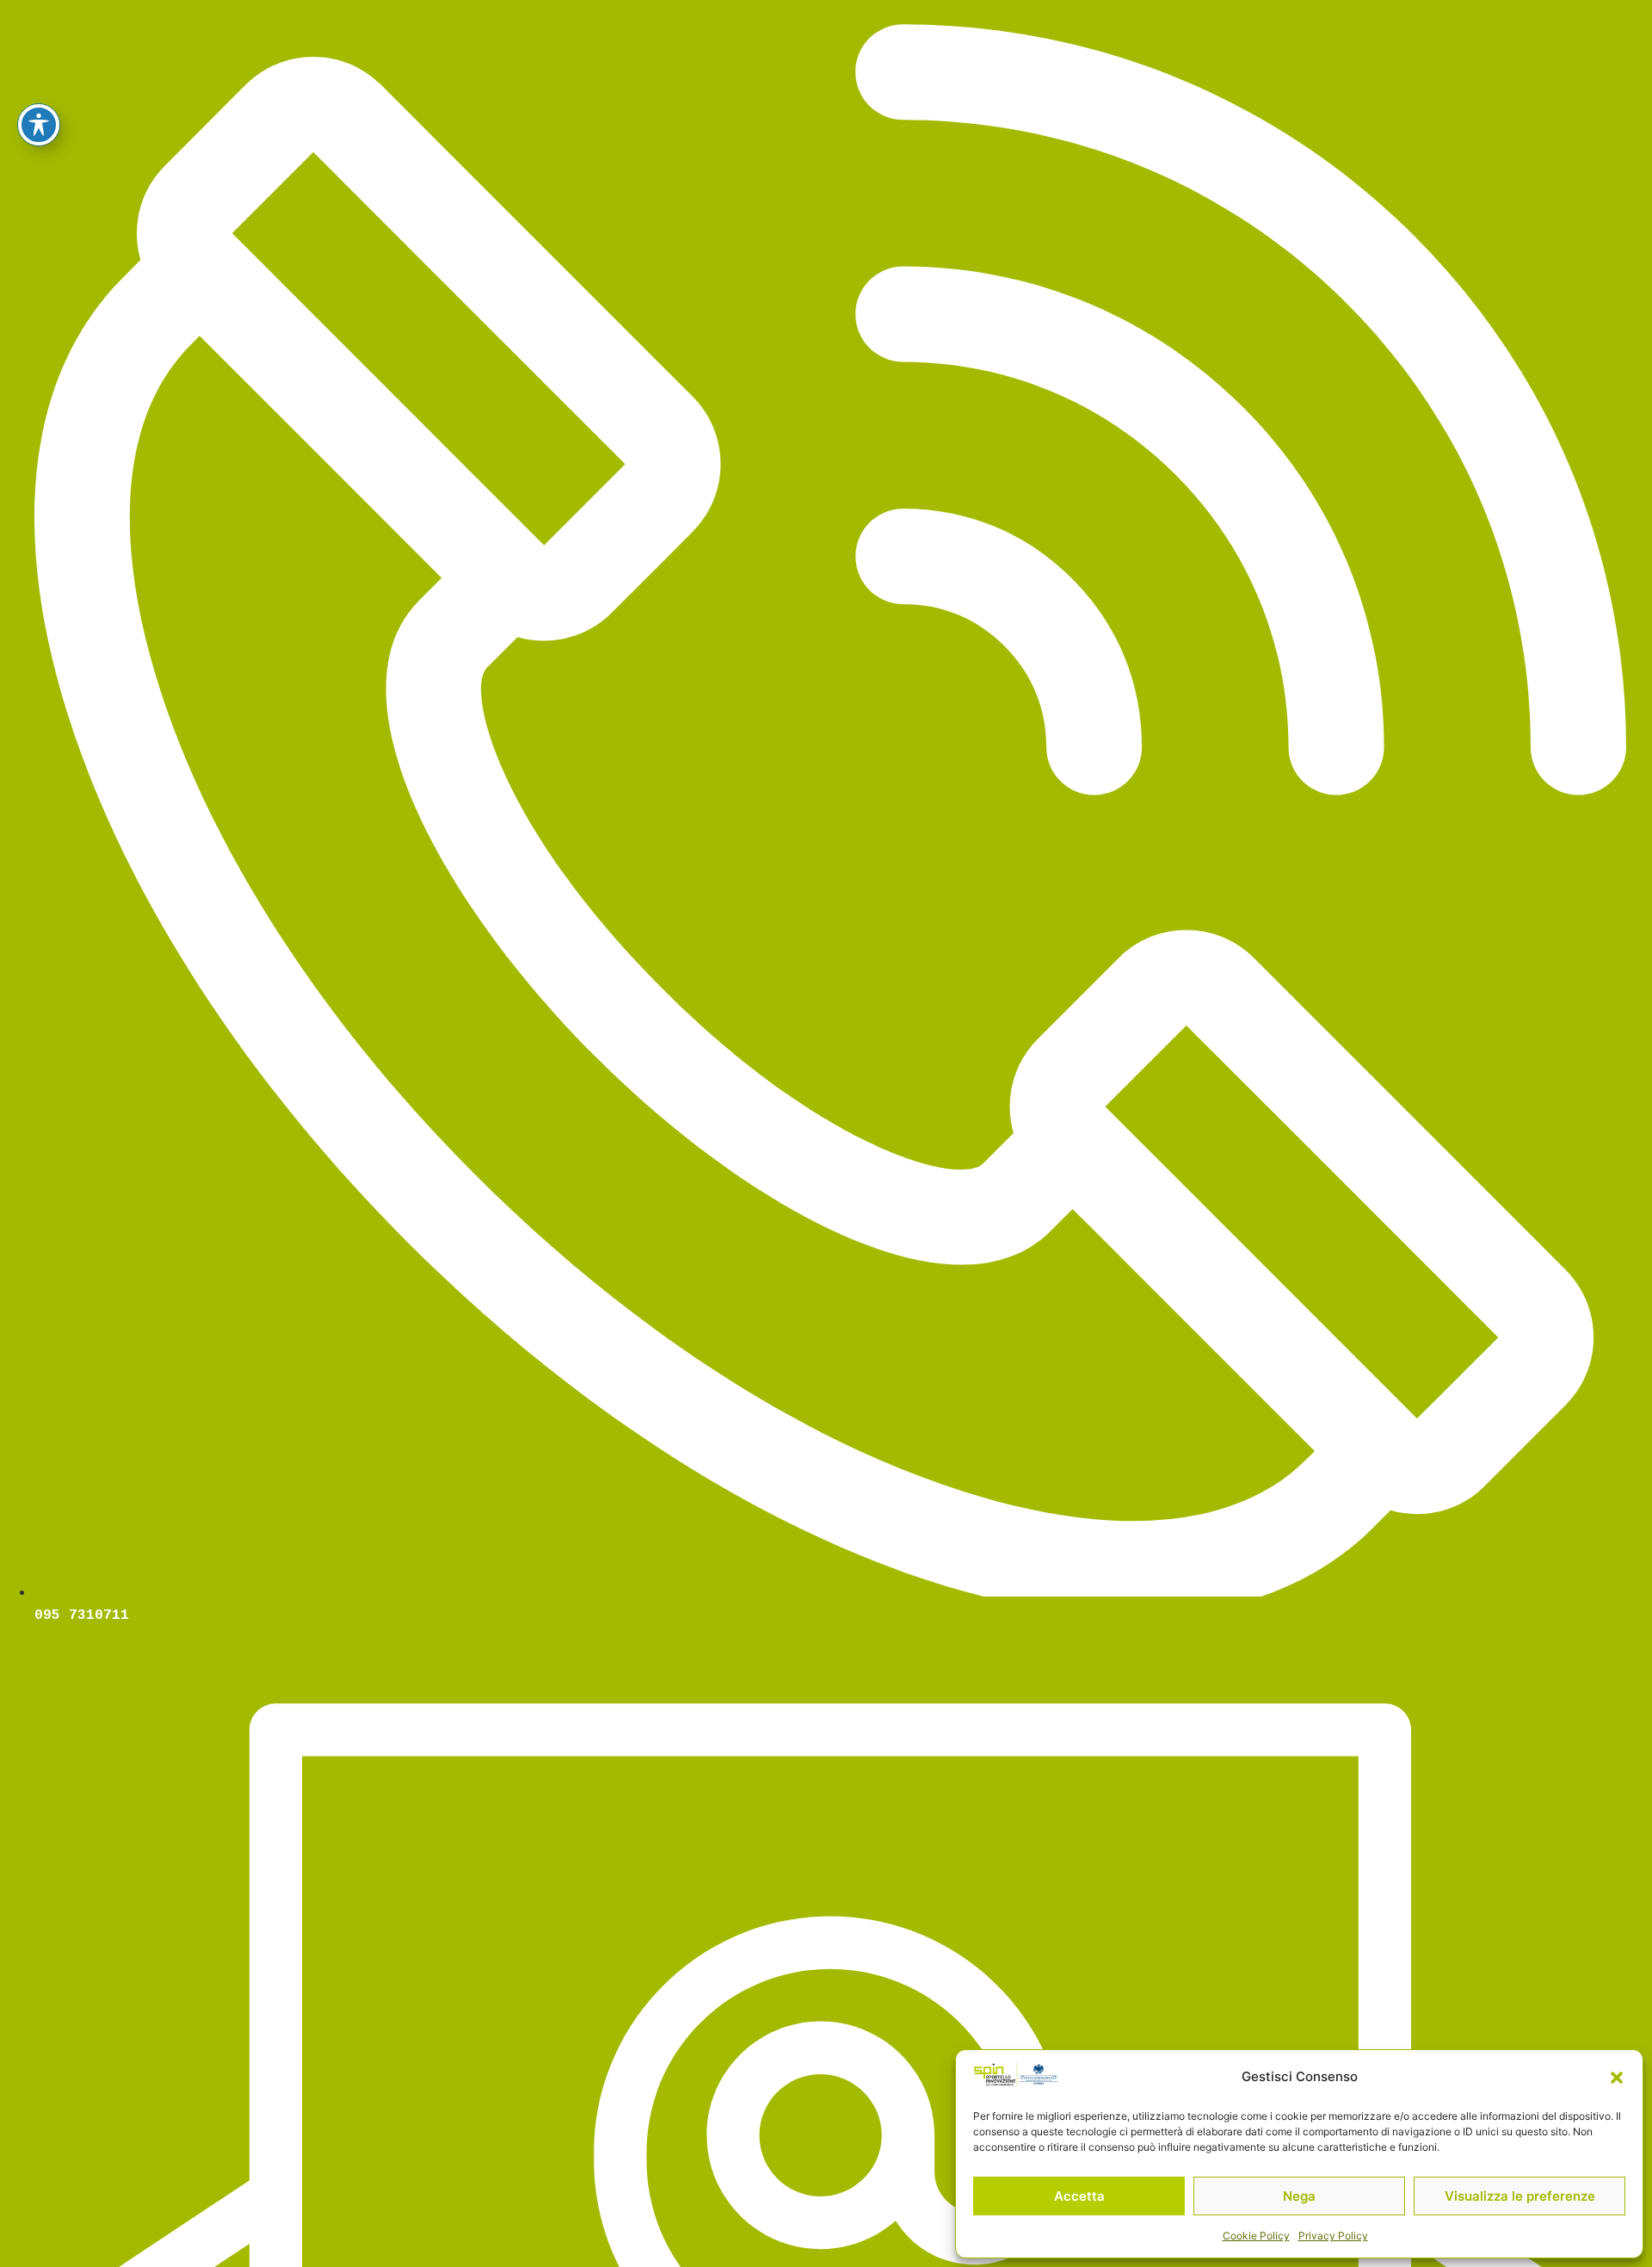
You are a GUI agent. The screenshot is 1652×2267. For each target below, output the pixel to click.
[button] (1617, 2078)
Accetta (1079, 2196)
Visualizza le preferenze (1520, 2196)
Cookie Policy (1256, 2236)
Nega (1299, 2196)
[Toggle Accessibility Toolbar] (39, 125)
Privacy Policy (1333, 2236)
